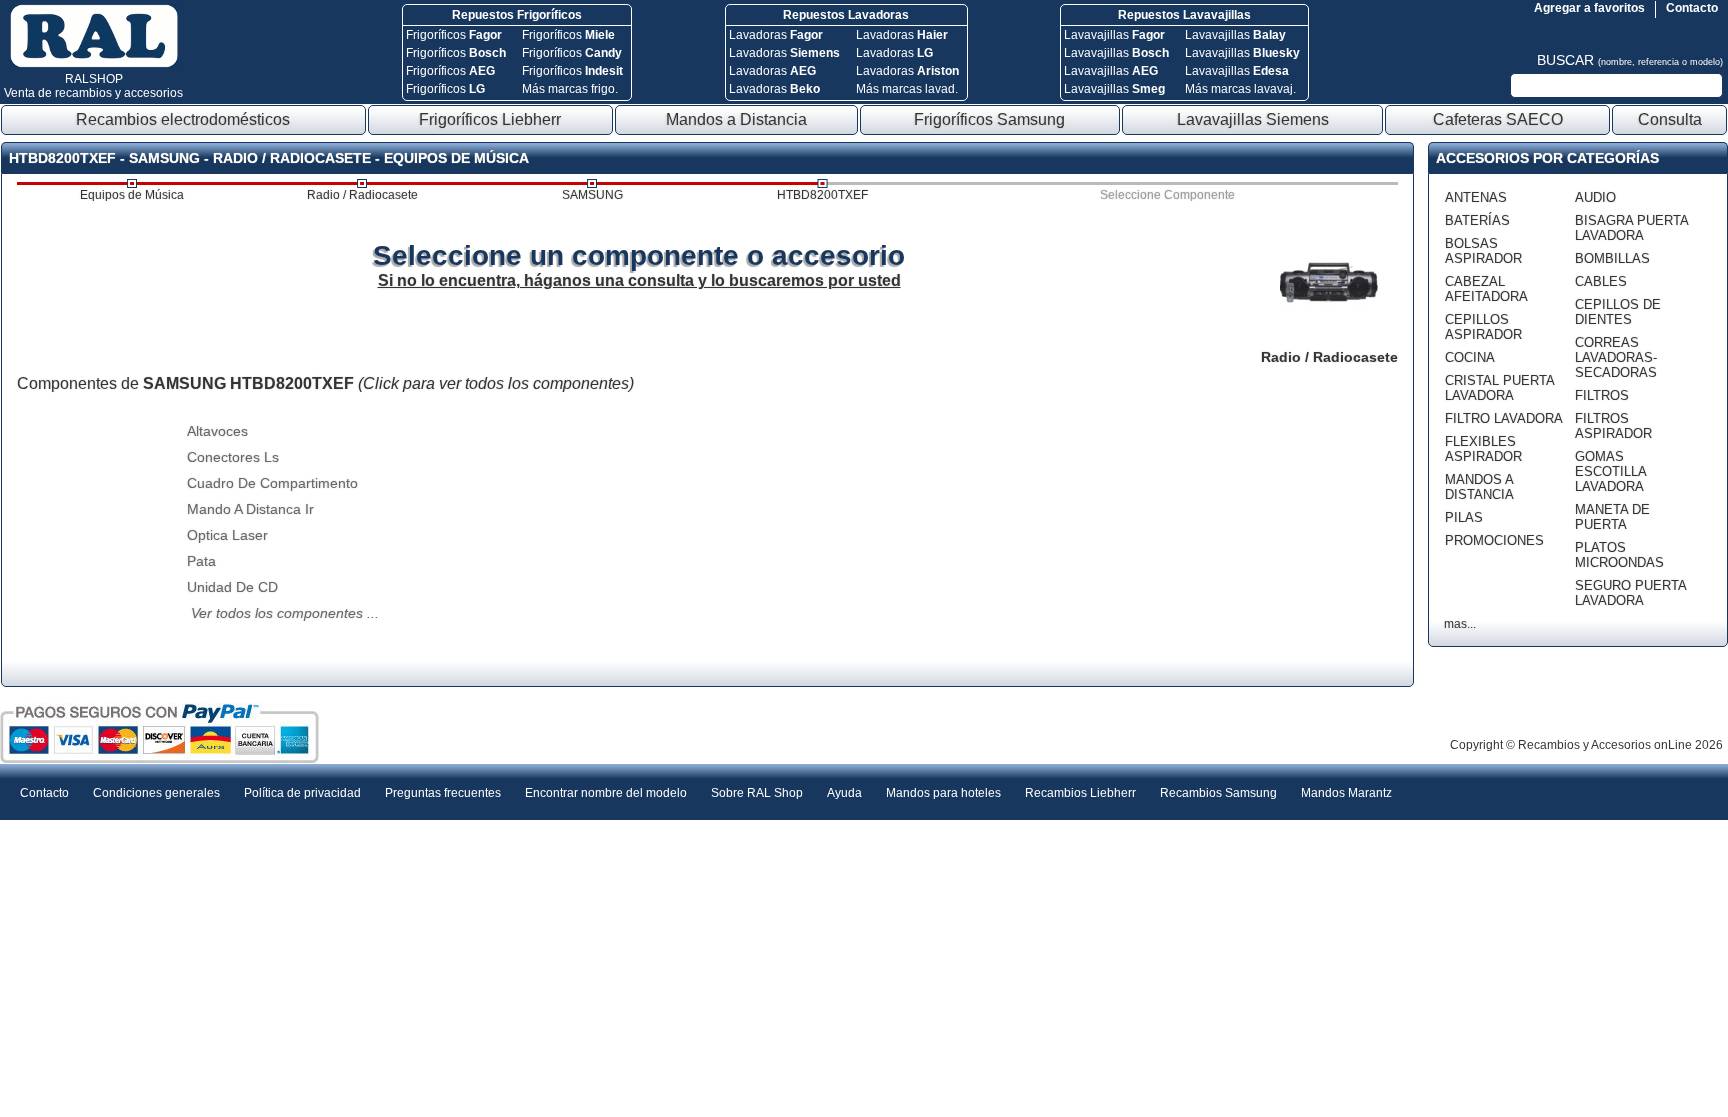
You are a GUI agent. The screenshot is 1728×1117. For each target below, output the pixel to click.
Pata (201, 561)
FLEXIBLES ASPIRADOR (1483, 449)
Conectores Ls (233, 457)
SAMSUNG (592, 195)
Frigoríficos (454, 35)
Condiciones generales (156, 793)
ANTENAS (1476, 197)
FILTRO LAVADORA (1504, 418)
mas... (1460, 624)
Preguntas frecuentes (443, 793)
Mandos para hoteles (943, 793)
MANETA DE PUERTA (1612, 517)
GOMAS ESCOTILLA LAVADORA (1610, 471)
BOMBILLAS (1612, 258)
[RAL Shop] (94, 64)
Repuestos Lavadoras (846, 15)
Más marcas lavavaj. (1240, 89)
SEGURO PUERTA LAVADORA (1630, 593)
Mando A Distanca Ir (250, 509)
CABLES (1601, 281)
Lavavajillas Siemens (1253, 119)
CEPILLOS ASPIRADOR (1483, 327)
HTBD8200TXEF (822, 195)
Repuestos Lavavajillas (1184, 15)
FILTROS (1602, 395)
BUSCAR (1630, 60)
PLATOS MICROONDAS (1619, 555)
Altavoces (217, 431)
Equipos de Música (132, 195)
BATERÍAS (1477, 220)
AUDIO (1595, 197)
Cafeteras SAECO (1498, 119)
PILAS (1464, 517)
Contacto (1692, 8)
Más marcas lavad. (907, 89)
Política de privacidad (302, 793)
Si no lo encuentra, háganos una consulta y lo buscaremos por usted (639, 280)
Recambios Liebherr (1080, 793)
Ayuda (844, 793)
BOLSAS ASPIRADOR (1483, 251)
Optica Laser (227, 535)
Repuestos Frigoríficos (517, 15)
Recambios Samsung (1218, 793)
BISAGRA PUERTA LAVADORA (1631, 228)
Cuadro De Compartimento (272, 483)
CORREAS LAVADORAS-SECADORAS (1616, 357)
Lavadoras (776, 35)
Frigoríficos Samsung (989, 119)
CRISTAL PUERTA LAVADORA (1499, 388)
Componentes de (325, 383)
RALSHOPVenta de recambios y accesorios (93, 86)
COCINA (1470, 357)
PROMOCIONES (1494, 540)
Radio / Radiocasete (362, 195)
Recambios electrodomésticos (183, 119)
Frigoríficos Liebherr (490, 119)
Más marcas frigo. (570, 89)
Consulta (1670, 119)
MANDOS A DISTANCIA (1479, 487)
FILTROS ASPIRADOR (1613, 426)
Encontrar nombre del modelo (606, 793)
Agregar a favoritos (1589, 8)
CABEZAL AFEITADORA (1486, 289)
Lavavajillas (1114, 35)
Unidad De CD (232, 587)
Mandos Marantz (1346, 793)
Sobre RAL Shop (757, 793)
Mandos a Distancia (736, 119)
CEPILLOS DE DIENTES (1618, 312)
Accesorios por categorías (1547, 158)
